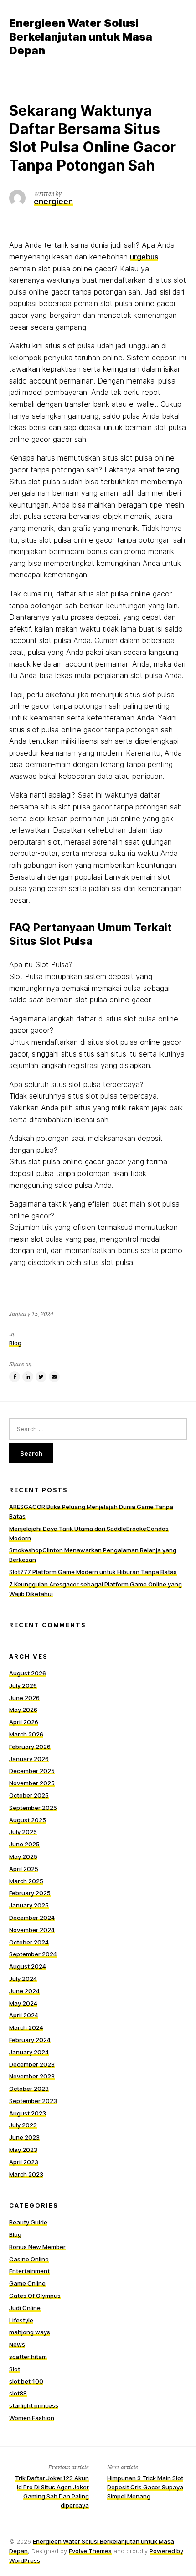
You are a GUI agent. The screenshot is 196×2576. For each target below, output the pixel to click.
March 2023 (26, 2174)
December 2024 (32, 1918)
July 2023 (23, 2125)
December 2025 (32, 1771)
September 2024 (33, 1954)
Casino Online (29, 2259)
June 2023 (24, 2137)
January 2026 (29, 1759)
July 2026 (23, 1685)
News (17, 2344)
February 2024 (30, 2040)
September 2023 (33, 2101)
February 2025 (30, 1893)
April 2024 (24, 2015)
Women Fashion (32, 2418)
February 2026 (30, 1747)
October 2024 (29, 1942)
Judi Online (25, 2308)
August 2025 (28, 1820)
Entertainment (29, 2271)
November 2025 (32, 1783)
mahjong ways (30, 2332)
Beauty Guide (28, 2222)
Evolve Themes (90, 2551)
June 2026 (24, 1698)
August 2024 (28, 1966)
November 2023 (32, 2076)
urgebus (144, 257)
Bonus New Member (37, 2247)
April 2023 (24, 2162)
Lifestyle (21, 2320)
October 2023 (29, 2089)
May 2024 (23, 2003)
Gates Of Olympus (35, 2296)
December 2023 (32, 2064)
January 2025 (29, 1905)
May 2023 (23, 2150)
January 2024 (29, 2052)
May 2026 (23, 1710)
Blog (15, 1343)
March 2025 (26, 1881)
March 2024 (26, 2027)
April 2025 (24, 1869)
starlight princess (34, 2405)
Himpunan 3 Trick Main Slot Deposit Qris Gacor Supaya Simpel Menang (145, 2487)
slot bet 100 (26, 2381)
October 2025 (29, 1795)
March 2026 (26, 1734)
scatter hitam (28, 2357)
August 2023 (28, 2113)
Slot (15, 2369)
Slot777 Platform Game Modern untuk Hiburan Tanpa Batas (93, 1572)
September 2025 (33, 1808)
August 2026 (28, 1673)
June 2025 (24, 1844)
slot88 (18, 2393)
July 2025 (23, 1832)
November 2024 (32, 1930)
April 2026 (24, 1722)
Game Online (27, 2283)
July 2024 (23, 1979)
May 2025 (23, 1856)
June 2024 (24, 1991)
